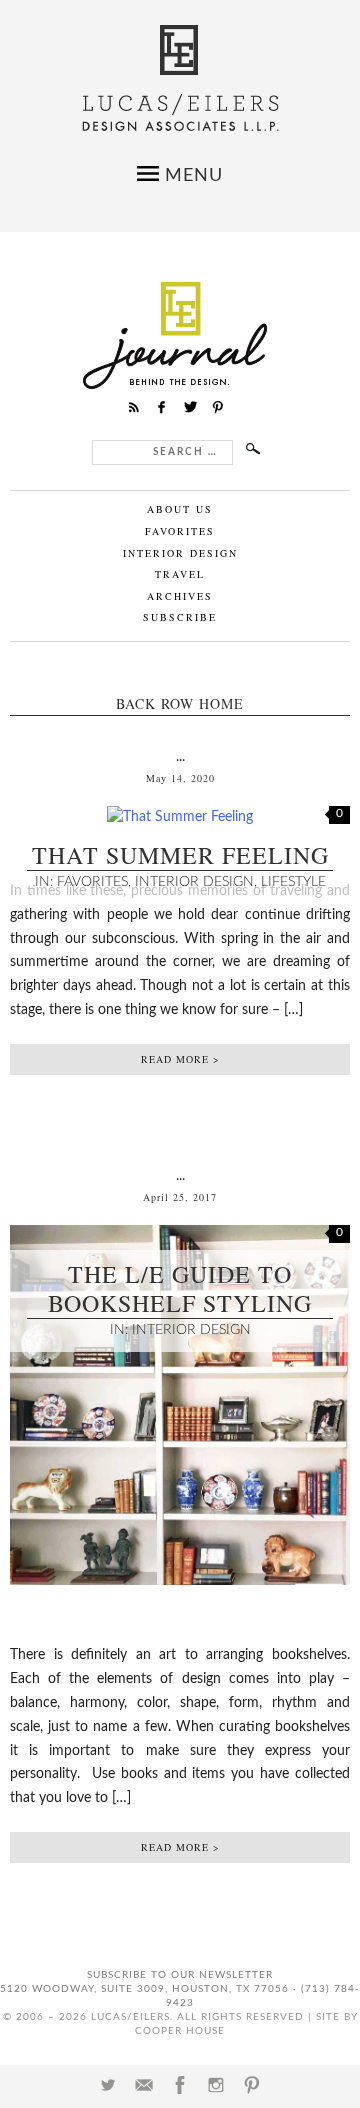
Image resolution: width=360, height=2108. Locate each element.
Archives (180, 596)
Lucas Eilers (180, 78)
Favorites (180, 531)
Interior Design (180, 553)
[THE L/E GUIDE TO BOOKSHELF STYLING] (180, 1601)
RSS (134, 407)
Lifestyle (293, 882)
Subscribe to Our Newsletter (180, 1975)
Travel (180, 574)
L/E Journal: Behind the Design (180, 335)
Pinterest (252, 2085)
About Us (180, 509)
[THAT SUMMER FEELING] (180, 817)
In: (46, 882)
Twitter (108, 2085)
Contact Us (144, 2085)
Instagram (216, 2085)
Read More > (180, 1059)
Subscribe (180, 617)
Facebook (180, 2085)
